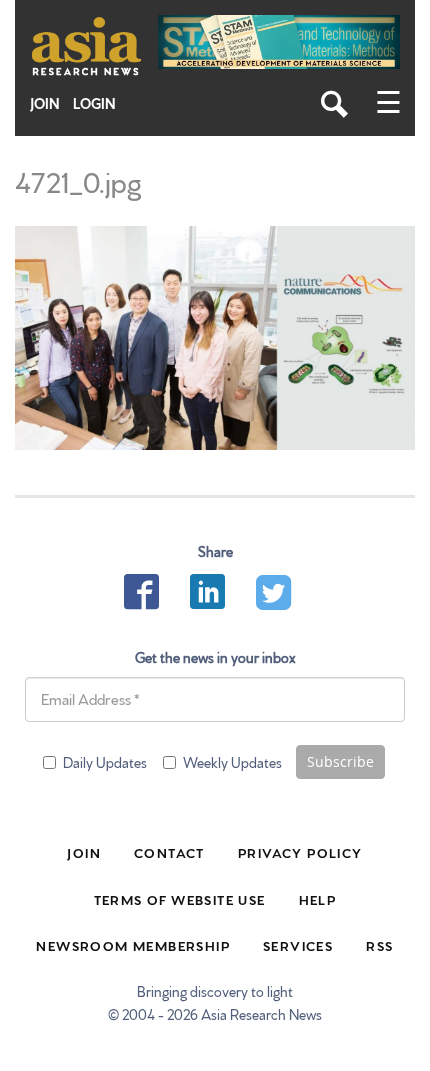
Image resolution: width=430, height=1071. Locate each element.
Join (45, 103)
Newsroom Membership (133, 945)
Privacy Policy (300, 852)
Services (298, 945)
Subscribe (340, 761)
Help (318, 899)
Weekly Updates (232, 762)
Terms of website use (180, 899)
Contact (169, 852)
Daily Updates (105, 762)
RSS (379, 945)
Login (94, 103)
